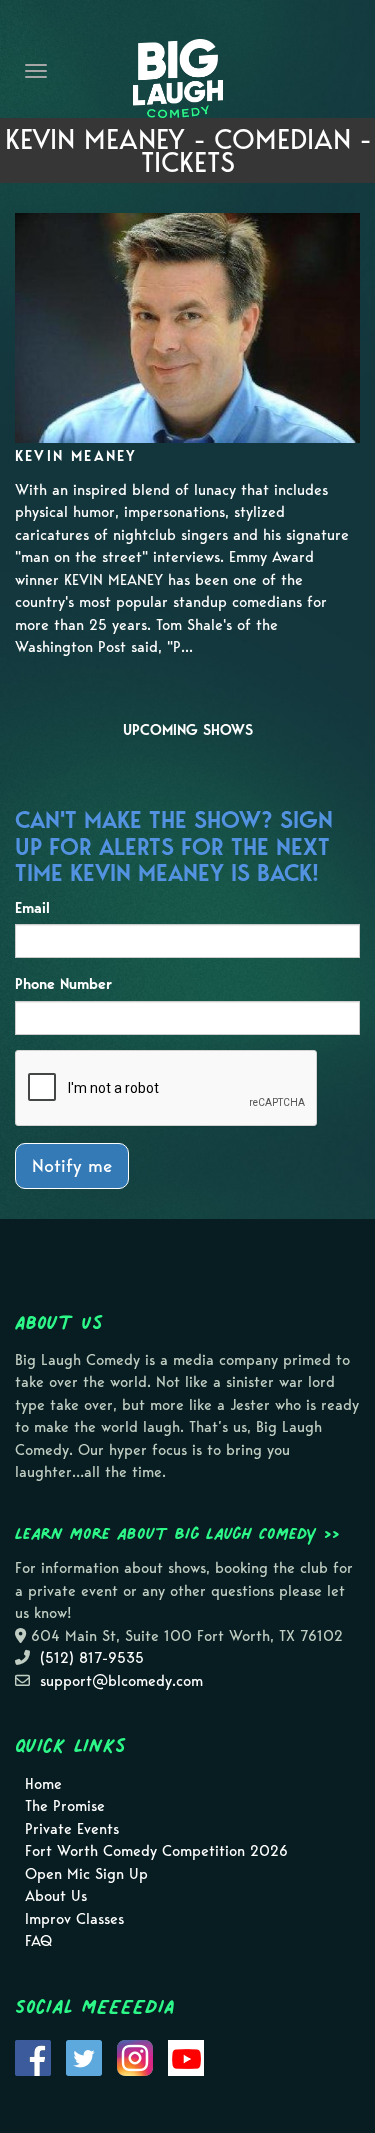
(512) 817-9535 (92, 1658)
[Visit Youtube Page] (186, 2056)
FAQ (38, 1941)
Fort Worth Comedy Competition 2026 (156, 1851)
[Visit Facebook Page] (33, 2056)
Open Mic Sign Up (86, 1874)
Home (43, 1784)
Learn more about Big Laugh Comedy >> (177, 1533)
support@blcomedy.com (121, 1681)
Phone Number (63, 984)
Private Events (72, 1829)
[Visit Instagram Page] (135, 2056)
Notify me (72, 1165)
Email (32, 908)
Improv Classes (74, 1919)
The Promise (65, 1806)
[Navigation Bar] (36, 71)
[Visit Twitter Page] (84, 2056)
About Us (56, 1896)
